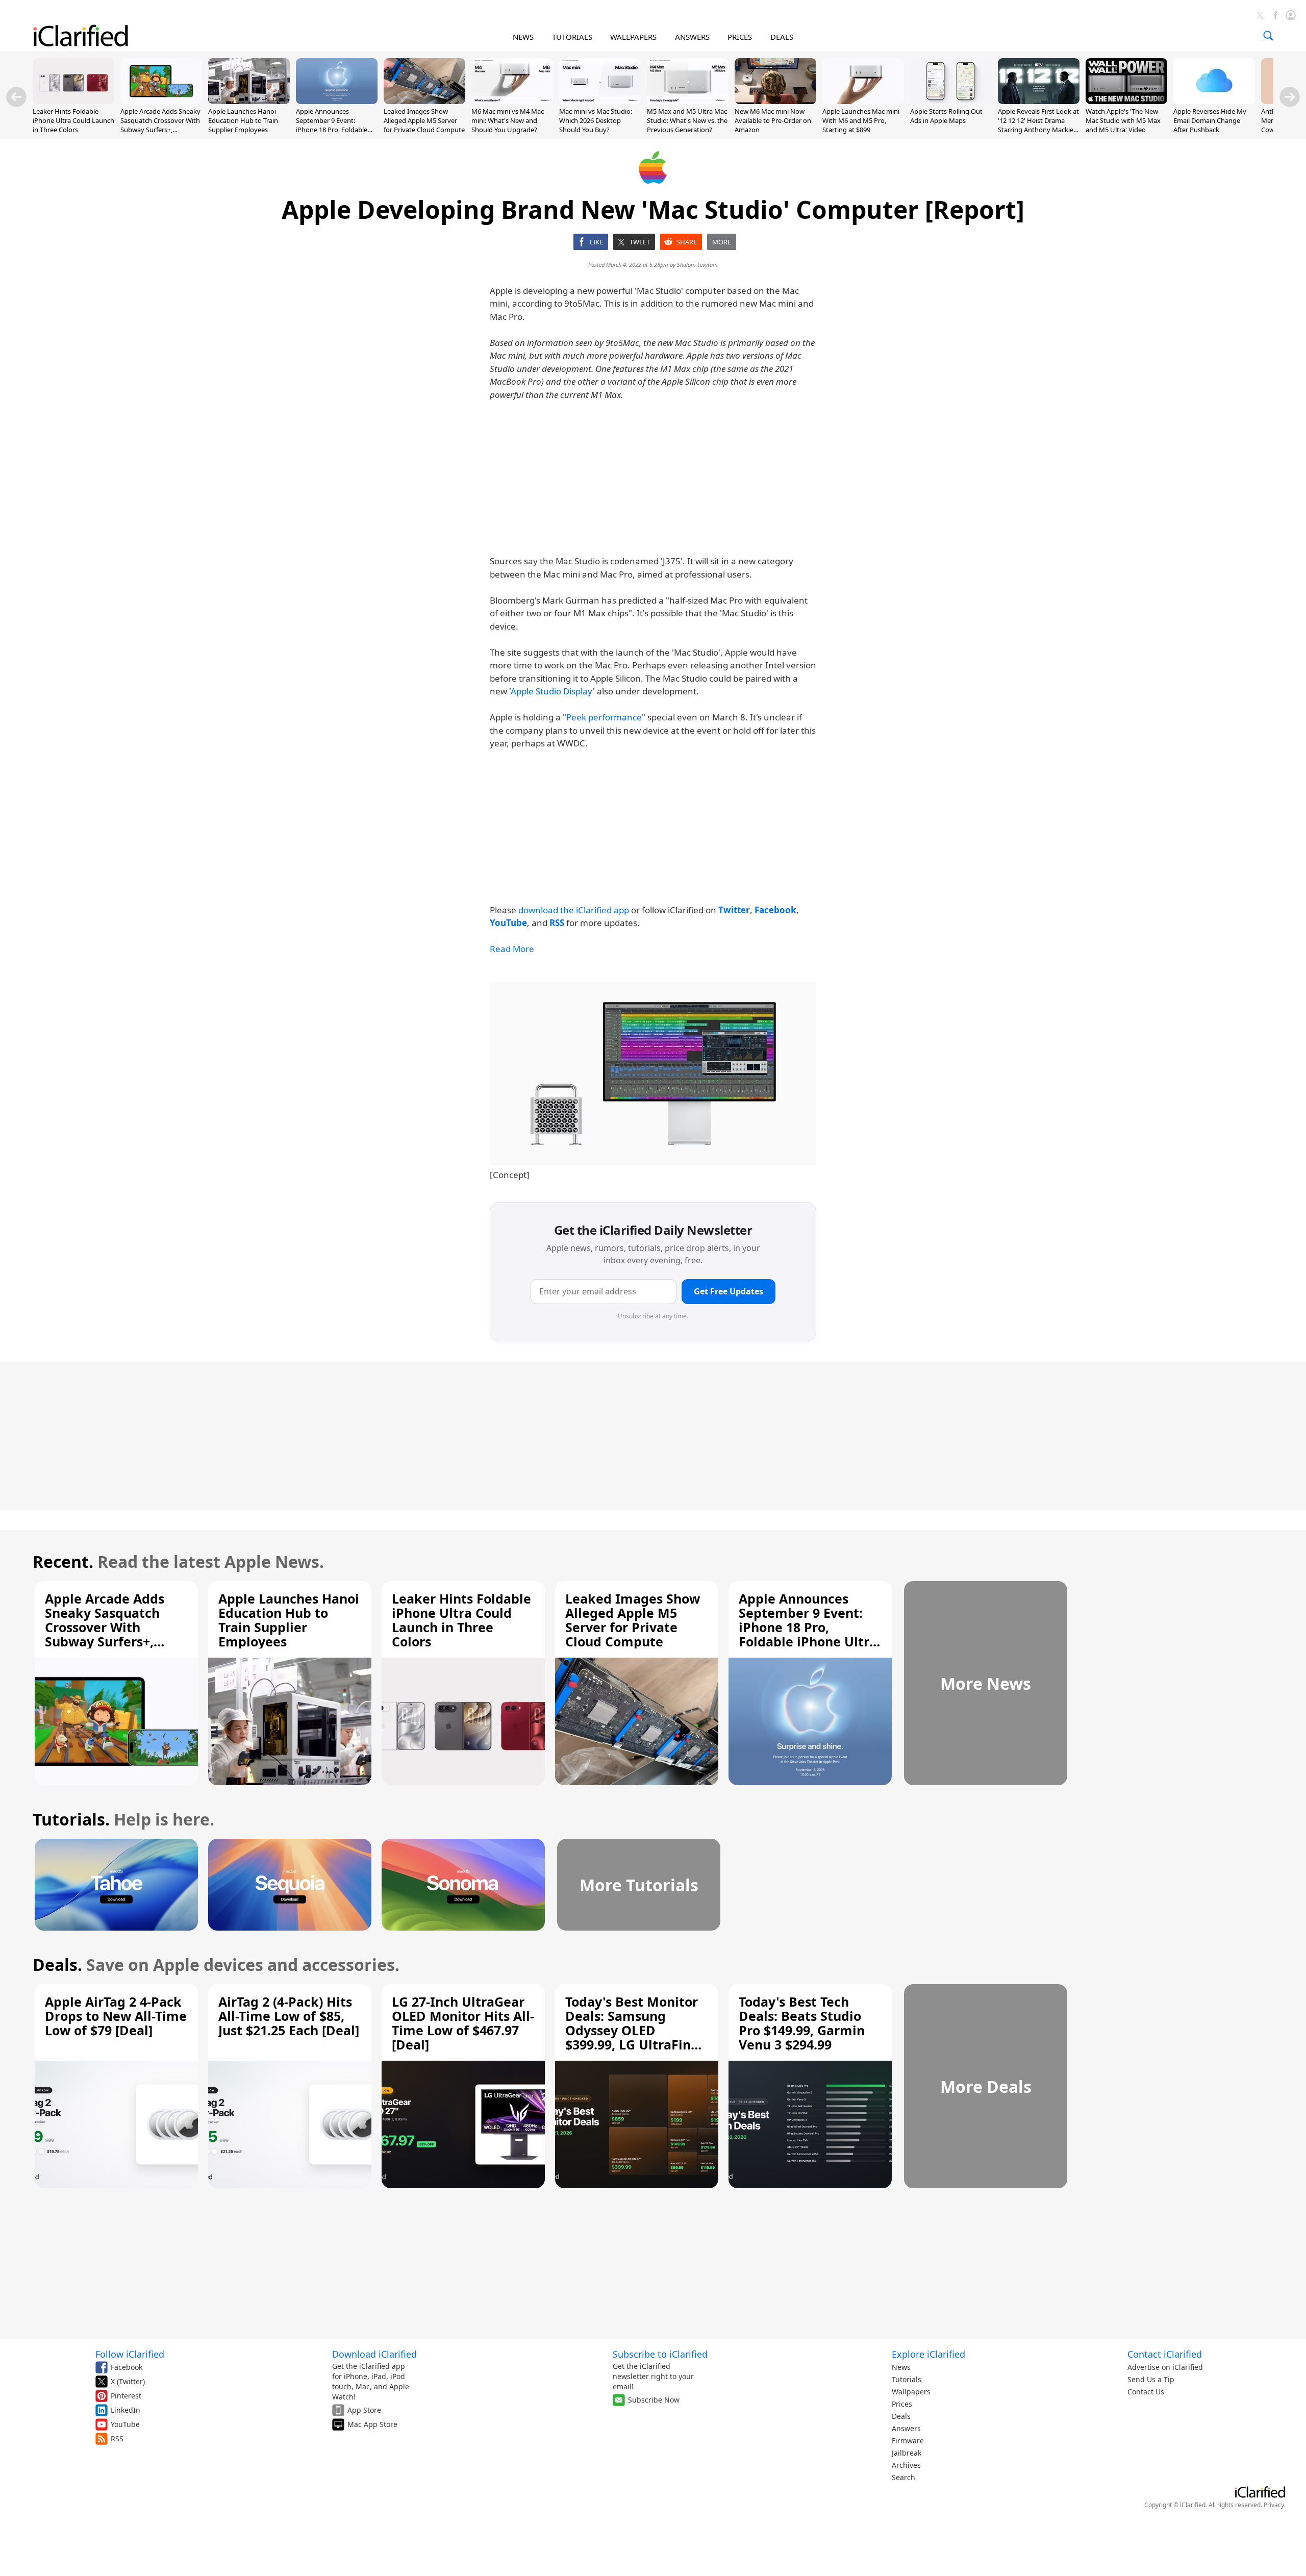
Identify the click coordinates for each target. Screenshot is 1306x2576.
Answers (906, 2428)
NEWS (523, 37)
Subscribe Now (654, 2400)
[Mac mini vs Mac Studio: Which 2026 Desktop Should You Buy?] (600, 101)
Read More (512, 949)
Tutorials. (71, 1819)
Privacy (1274, 2505)
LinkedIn (125, 2410)
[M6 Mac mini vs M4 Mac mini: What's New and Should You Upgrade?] (512, 101)
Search (903, 2477)
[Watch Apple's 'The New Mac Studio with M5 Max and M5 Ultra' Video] (1126, 101)
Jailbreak (907, 2453)
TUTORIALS (572, 37)
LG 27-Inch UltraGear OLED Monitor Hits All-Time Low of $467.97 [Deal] (463, 2023)
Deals (901, 2416)
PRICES (740, 37)
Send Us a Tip (1151, 2379)
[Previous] (16, 97)
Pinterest (126, 2396)
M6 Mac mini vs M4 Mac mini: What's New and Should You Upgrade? (508, 120)
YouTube (125, 2424)
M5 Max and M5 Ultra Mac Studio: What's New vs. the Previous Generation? (687, 120)
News (901, 2367)
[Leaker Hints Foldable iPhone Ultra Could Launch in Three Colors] (73, 101)
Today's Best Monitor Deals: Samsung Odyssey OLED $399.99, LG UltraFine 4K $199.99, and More (632, 2030)
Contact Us (1146, 2392)
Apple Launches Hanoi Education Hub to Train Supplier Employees (243, 120)
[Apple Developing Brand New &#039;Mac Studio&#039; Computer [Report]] (653, 1073)
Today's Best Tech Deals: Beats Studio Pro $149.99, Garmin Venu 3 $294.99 (802, 2023)
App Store (364, 2410)
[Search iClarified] (1268, 36)
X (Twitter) (128, 2381)
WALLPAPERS (633, 37)
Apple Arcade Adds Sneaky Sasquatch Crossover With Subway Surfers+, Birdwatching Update (160, 125)
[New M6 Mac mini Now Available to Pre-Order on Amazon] (775, 101)
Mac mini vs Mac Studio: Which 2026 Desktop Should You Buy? (596, 120)
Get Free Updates (729, 1291)
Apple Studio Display (552, 691)
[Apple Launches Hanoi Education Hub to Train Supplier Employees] (249, 101)
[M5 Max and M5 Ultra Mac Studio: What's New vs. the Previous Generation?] (688, 101)
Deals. (57, 1965)
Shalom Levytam (697, 265)
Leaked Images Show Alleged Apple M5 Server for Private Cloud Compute (424, 120)
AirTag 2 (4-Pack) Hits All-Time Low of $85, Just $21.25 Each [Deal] (289, 2016)
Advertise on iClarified (1165, 2367)
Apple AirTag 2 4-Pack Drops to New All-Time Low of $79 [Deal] (116, 2016)
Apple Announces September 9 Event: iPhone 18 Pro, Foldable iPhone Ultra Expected (332, 125)
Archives (906, 2465)
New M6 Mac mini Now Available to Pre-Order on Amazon (773, 120)
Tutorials (907, 2379)
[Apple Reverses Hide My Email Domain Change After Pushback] (1214, 101)
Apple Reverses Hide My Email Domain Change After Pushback (1210, 120)
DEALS (782, 37)
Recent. (63, 1561)
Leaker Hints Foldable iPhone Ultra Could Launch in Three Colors (73, 120)
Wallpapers (911, 2392)
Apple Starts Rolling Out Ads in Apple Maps (946, 116)
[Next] (1290, 97)
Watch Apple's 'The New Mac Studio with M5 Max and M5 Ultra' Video (1123, 120)
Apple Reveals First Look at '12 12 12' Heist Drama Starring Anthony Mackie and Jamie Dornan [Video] (1038, 125)
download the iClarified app (574, 910)
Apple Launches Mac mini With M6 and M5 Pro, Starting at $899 (861, 120)
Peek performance (604, 717)
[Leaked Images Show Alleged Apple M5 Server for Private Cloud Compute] (424, 101)
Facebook (127, 2367)
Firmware (908, 2441)
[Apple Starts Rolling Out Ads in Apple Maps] (951, 101)
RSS (117, 2439)
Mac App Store (372, 2424)
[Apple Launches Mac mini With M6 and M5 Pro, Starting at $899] (863, 101)
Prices (902, 2404)
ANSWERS (692, 37)
